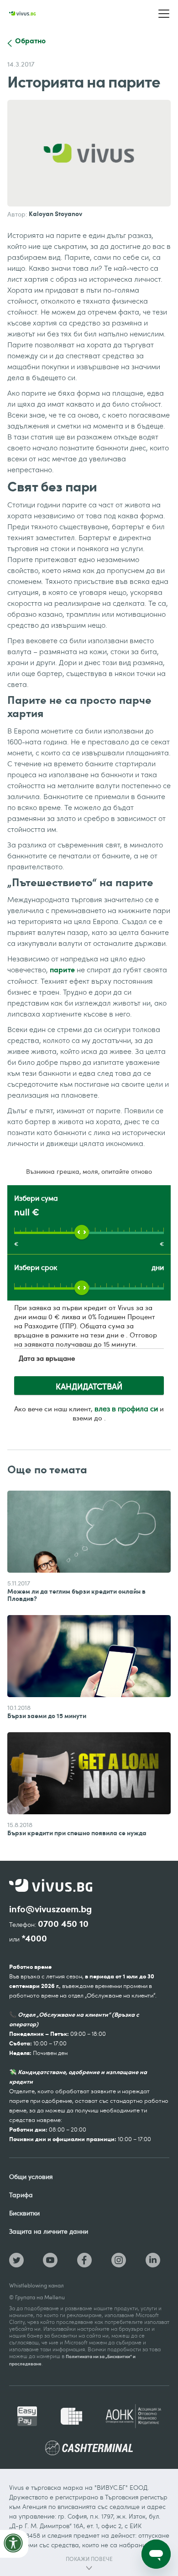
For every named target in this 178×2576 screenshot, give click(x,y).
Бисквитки (24, 2213)
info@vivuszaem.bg (50, 1909)
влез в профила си (126, 1409)
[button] (164, 14)
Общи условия (31, 2176)
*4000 (34, 1938)
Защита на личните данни (49, 2231)
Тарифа (21, 2195)
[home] (22, 14)
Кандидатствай (89, 1386)
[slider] (82, 1232)
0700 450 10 (63, 1924)
